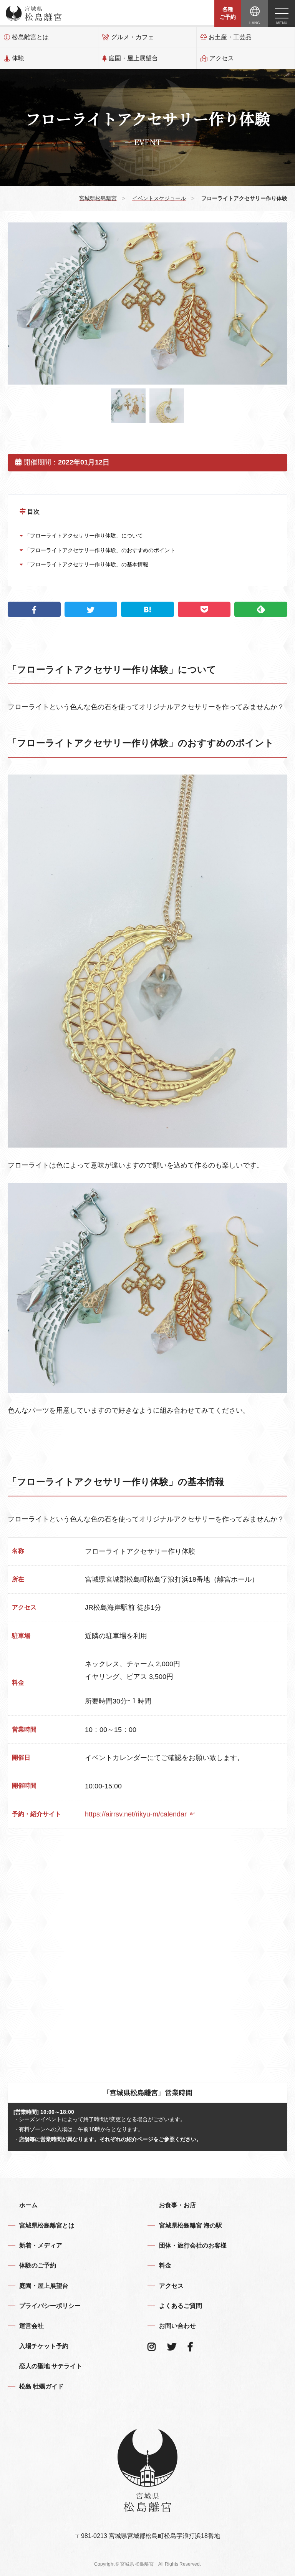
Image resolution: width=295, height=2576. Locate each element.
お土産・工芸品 (230, 37)
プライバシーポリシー (50, 2306)
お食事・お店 (177, 2205)
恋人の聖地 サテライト (51, 2366)
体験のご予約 (38, 2265)
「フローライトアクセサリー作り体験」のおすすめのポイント (99, 550)
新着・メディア (41, 2245)
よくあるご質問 (181, 2306)
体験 (18, 58)
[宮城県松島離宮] (34, 13)
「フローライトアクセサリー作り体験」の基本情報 (86, 564)
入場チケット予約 (44, 2346)
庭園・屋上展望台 (133, 58)
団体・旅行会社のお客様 (193, 2245)
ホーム (28, 2205)
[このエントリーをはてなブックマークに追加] (147, 609)
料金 (165, 2265)
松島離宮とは (30, 37)
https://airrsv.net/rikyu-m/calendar (137, 1814)
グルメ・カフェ (133, 37)
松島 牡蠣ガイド (41, 2386)
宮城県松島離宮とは (47, 2225)
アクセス (222, 58)
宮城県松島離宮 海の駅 (191, 2225)
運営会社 (31, 2326)
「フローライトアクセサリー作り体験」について (83, 536)
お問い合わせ (177, 2326)
